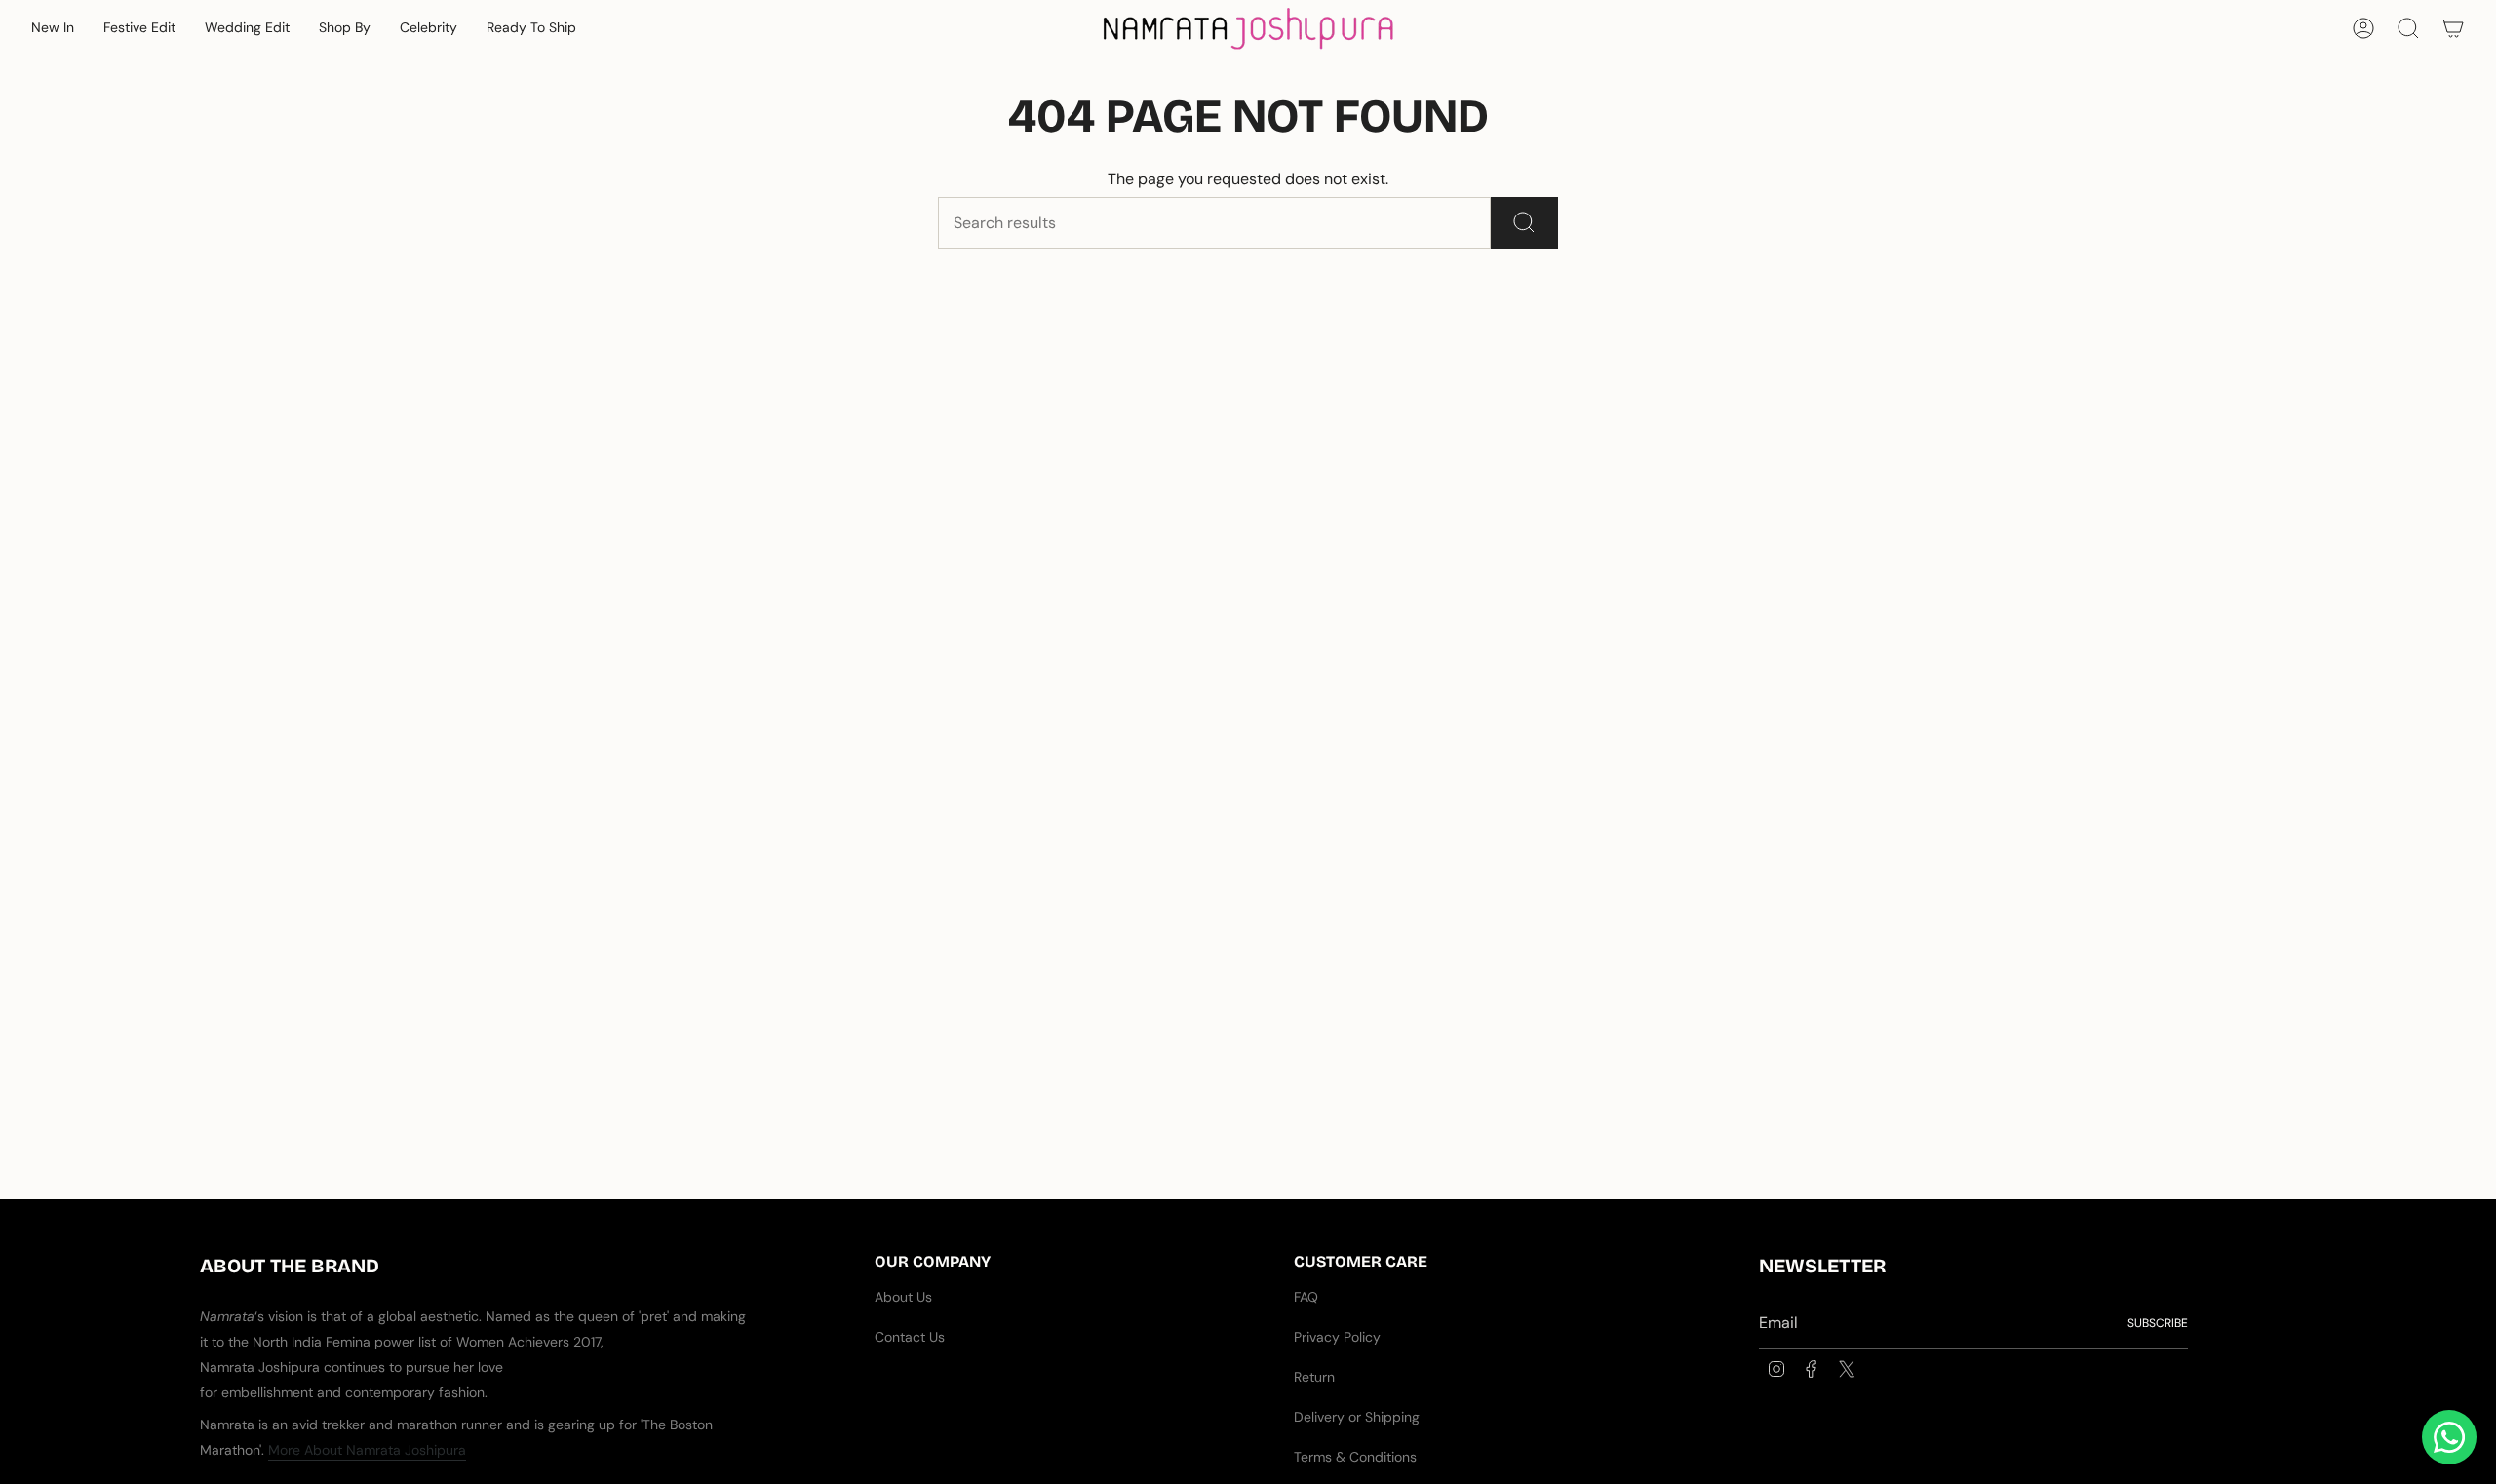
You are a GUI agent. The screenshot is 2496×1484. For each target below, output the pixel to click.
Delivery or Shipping (1357, 1417)
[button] (53, 29)
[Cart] (2453, 28)
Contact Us (910, 1337)
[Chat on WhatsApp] (2449, 1437)
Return (1314, 1377)
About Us (903, 1297)
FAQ (1306, 1297)
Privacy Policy (1337, 1337)
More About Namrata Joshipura (367, 1450)
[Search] (1524, 223)
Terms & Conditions (1355, 1457)
